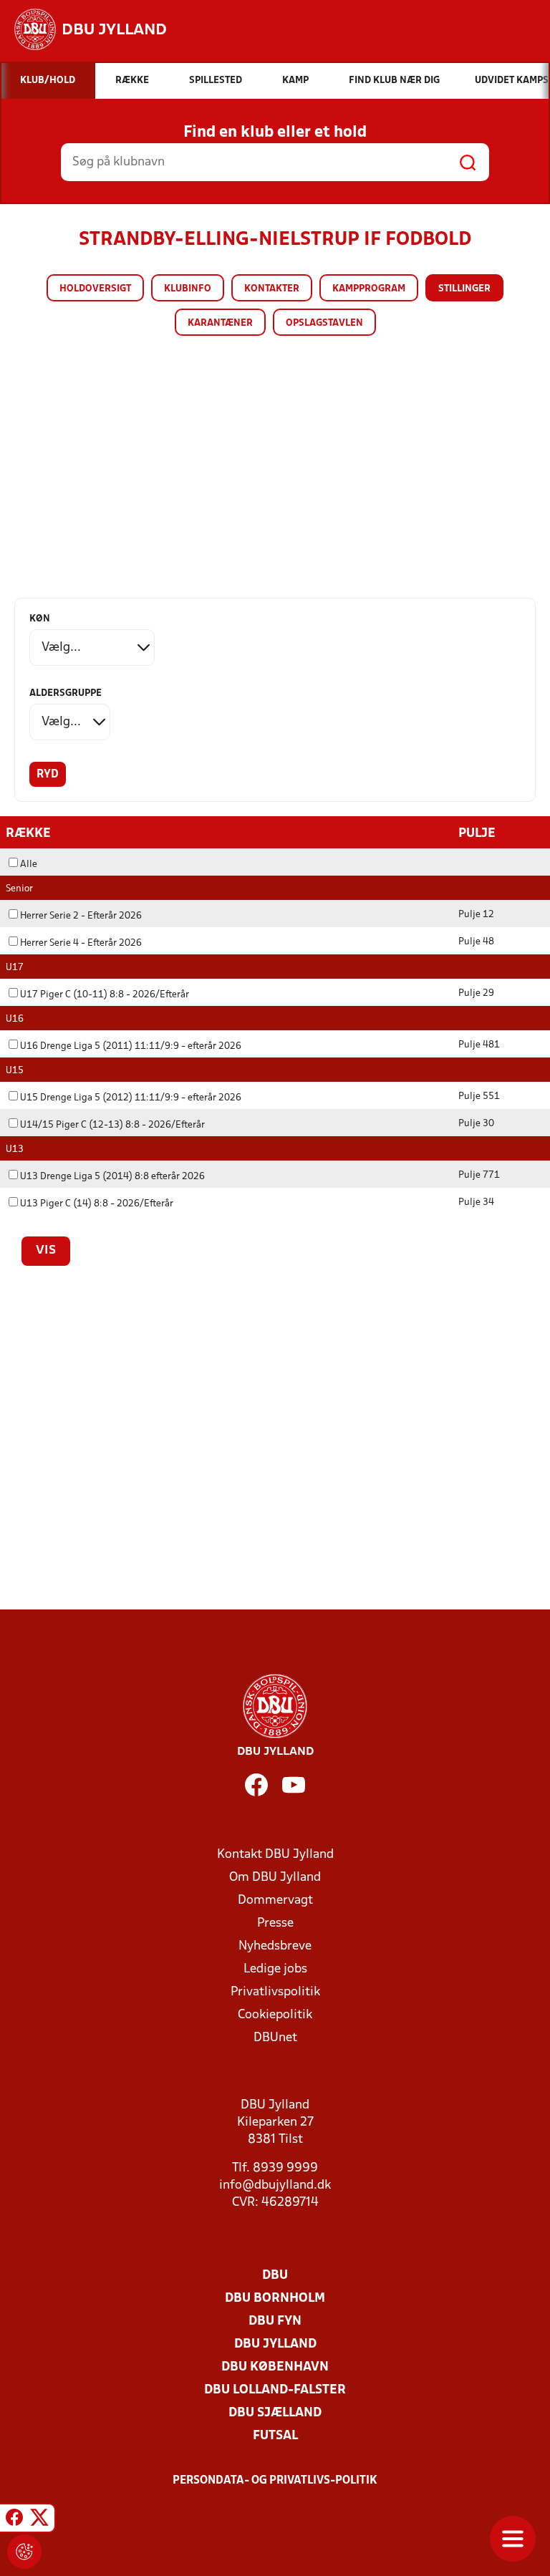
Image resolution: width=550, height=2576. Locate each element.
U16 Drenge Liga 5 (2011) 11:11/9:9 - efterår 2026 (131, 1046)
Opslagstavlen (324, 323)
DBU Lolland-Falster (275, 2390)
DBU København (275, 2367)
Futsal (275, 2436)
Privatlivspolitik (275, 1992)
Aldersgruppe (66, 693)
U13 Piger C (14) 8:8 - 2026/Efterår (97, 1204)
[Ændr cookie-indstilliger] (24, 2552)
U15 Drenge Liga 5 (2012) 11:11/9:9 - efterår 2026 (131, 1098)
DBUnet (275, 2038)
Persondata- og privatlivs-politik (275, 2481)
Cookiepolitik (275, 2015)
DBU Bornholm (275, 2299)
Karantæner (220, 323)
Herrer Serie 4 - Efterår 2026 (81, 943)
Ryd (48, 775)
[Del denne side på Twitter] (39, 2520)
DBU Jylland (275, 2344)
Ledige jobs (275, 1969)
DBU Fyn (275, 2321)
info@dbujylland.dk (275, 2185)
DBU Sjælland (275, 2413)
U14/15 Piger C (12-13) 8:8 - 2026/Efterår (112, 1125)
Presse (275, 1923)
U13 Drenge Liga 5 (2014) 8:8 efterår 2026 (112, 1177)
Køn (40, 619)
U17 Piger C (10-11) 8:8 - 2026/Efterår (105, 995)
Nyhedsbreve (275, 1946)
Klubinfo (188, 289)
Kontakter (272, 289)
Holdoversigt (95, 289)
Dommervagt (275, 1900)
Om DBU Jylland (275, 1878)
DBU (275, 2276)
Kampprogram (369, 289)
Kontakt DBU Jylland (275, 1855)
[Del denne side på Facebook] (14, 2520)
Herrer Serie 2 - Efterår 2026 (81, 916)
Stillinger (464, 289)
